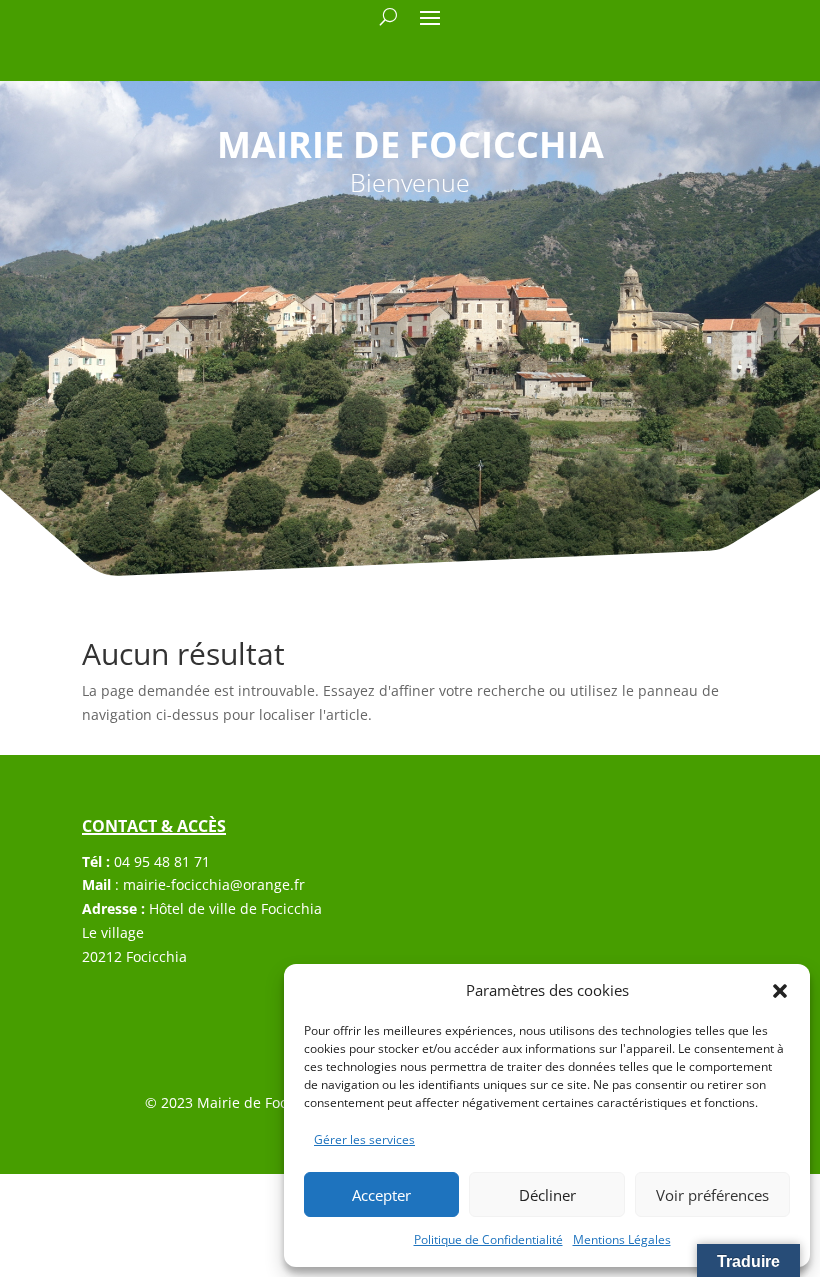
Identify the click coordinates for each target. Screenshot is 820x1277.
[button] (780, 991)
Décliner (547, 1195)
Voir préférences (712, 1195)
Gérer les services (364, 1139)
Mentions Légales (622, 1239)
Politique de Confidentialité (488, 1239)
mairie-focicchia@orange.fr (214, 884)
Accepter (381, 1195)
